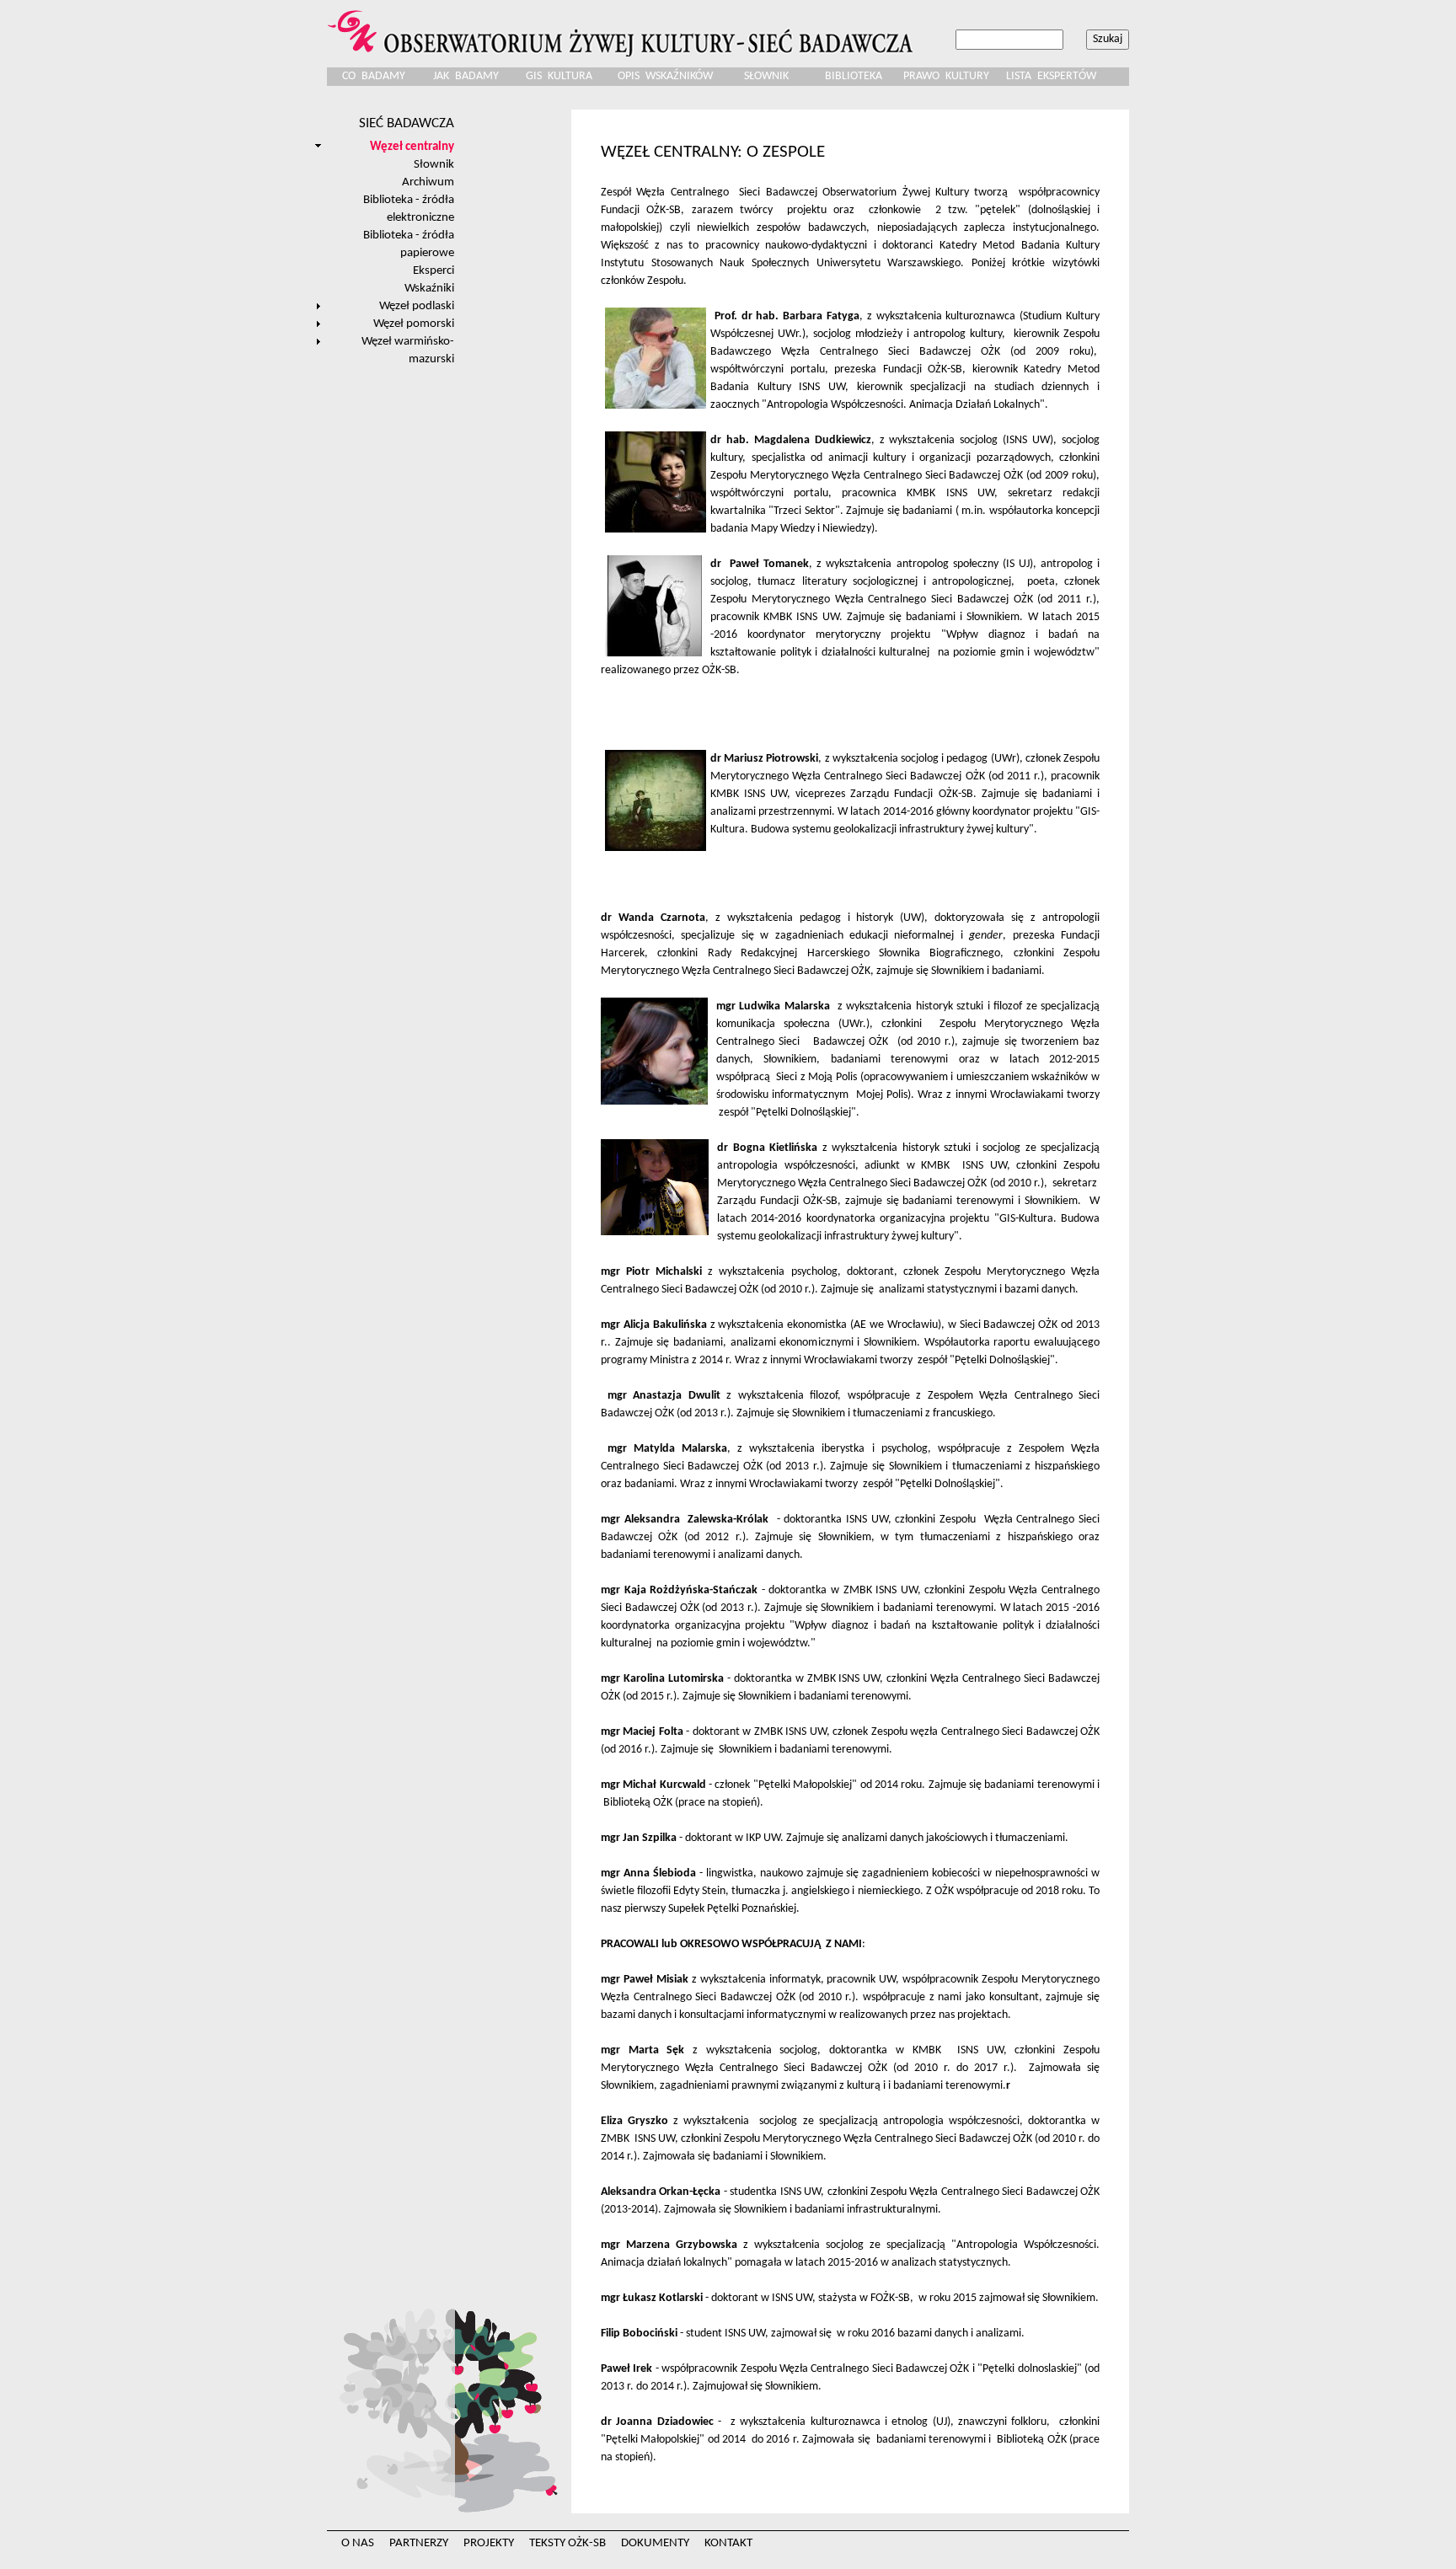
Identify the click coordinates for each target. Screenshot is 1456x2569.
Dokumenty (655, 2543)
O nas (358, 2543)
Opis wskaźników (665, 76)
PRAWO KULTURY (946, 76)
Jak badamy (466, 76)
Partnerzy (419, 2543)
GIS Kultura (559, 76)
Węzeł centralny (412, 147)
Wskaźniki (429, 288)
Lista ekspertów (1051, 76)
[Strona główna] (623, 28)
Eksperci (434, 270)
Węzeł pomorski (414, 324)
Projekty (489, 2543)
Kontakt (728, 2543)
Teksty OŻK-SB (567, 2543)
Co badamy (374, 76)
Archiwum (428, 182)
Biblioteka (854, 76)
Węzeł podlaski (417, 306)
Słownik (766, 76)
